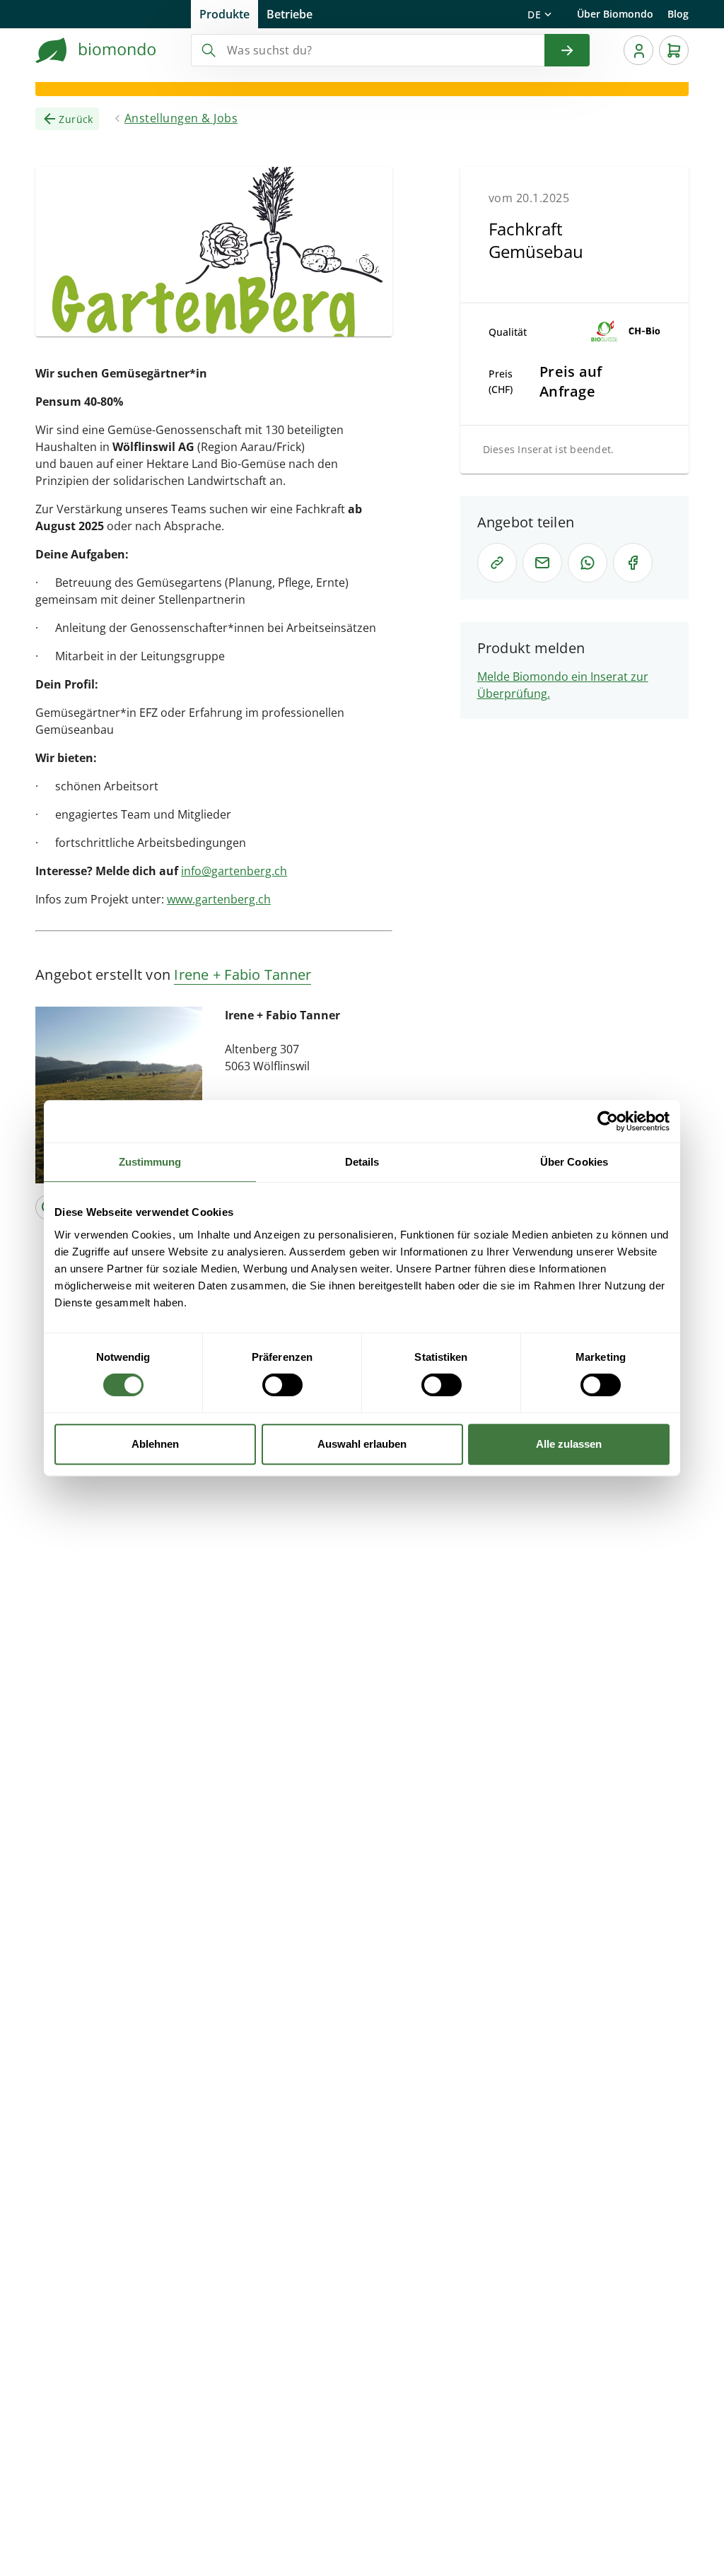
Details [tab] (362, 1162)
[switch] (282, 1385)
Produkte (224, 14)
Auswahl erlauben (362, 1444)
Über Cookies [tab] (574, 1162)
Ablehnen (155, 1444)
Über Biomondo (615, 14)
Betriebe (290, 14)
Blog (678, 14)
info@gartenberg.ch (234, 871)
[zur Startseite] (96, 50)
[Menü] (638, 50)
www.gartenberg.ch (219, 899)
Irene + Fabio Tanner (243, 974)
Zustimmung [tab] (150, 1162)
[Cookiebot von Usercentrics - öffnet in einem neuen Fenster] (608, 1121)
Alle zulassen (569, 1444)
